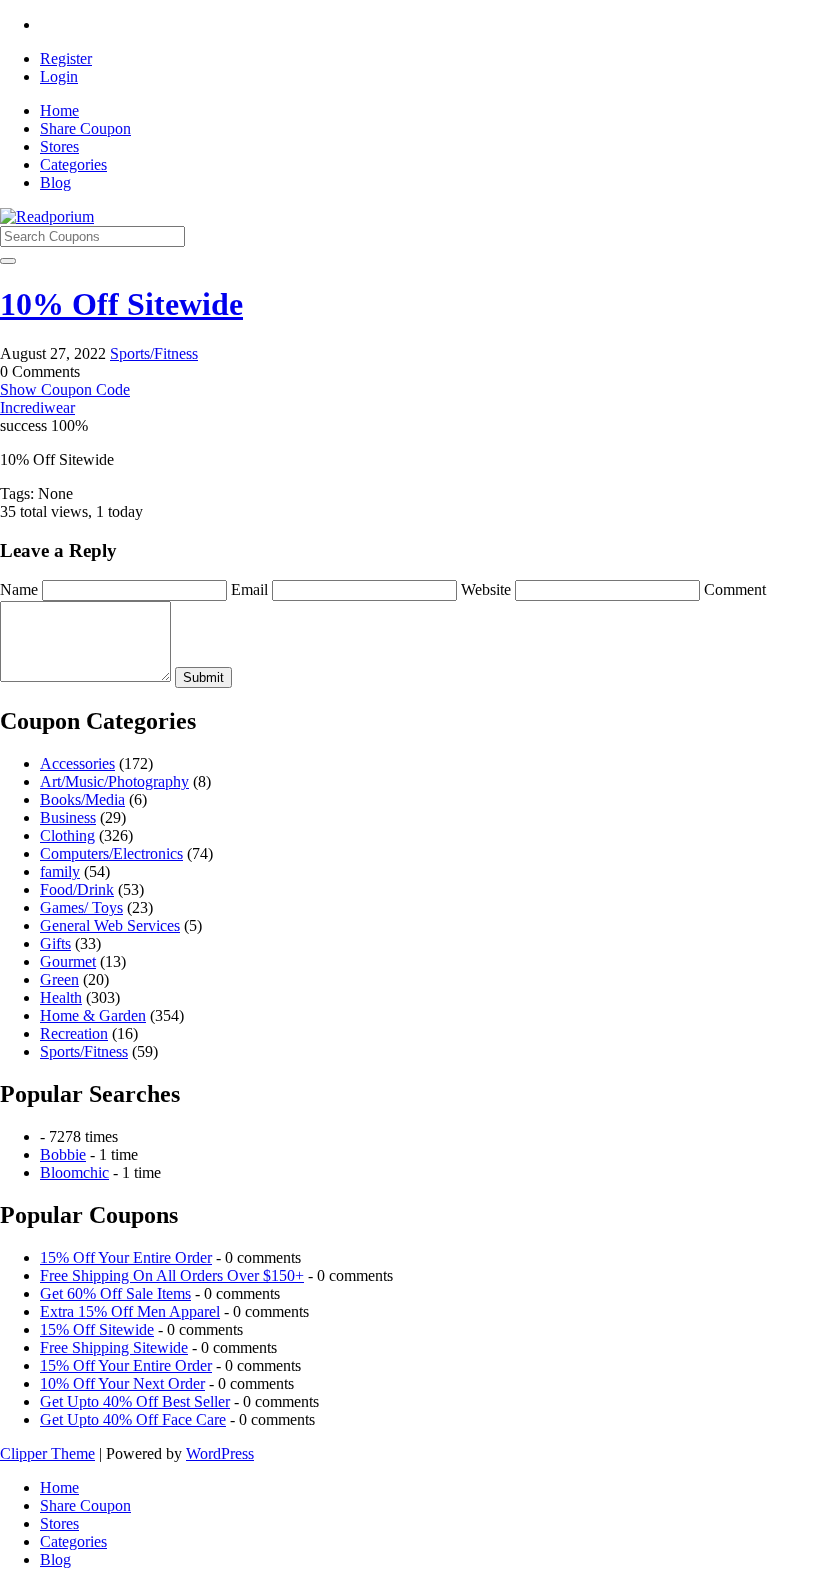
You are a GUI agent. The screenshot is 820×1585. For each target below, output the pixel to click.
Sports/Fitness (154, 353)
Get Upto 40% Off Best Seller (135, 1401)
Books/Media (82, 799)
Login (59, 76)
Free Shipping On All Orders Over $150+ (172, 1275)
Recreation (74, 1033)
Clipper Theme (47, 1453)
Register (66, 58)
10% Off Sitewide (121, 304)
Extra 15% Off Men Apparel (130, 1311)
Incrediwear (37, 407)
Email (251, 589)
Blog (55, 182)
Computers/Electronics (111, 853)
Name (21, 589)
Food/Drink (77, 889)
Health (61, 997)
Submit (203, 677)
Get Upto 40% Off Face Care (133, 1419)
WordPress (220, 1453)
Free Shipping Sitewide (114, 1347)
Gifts (55, 943)
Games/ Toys (81, 907)
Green (59, 979)
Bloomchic (74, 1172)
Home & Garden (93, 1015)
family (60, 871)
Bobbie (63, 1154)
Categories (73, 164)
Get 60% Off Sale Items (115, 1293)
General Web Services (110, 925)
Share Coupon (85, 128)
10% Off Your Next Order (122, 1383)
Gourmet (68, 961)
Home (59, 110)
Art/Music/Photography (114, 781)
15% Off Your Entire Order (126, 1257)
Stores (59, 146)
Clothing (67, 835)
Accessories (77, 763)
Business (68, 817)
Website (488, 589)
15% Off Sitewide (97, 1329)
